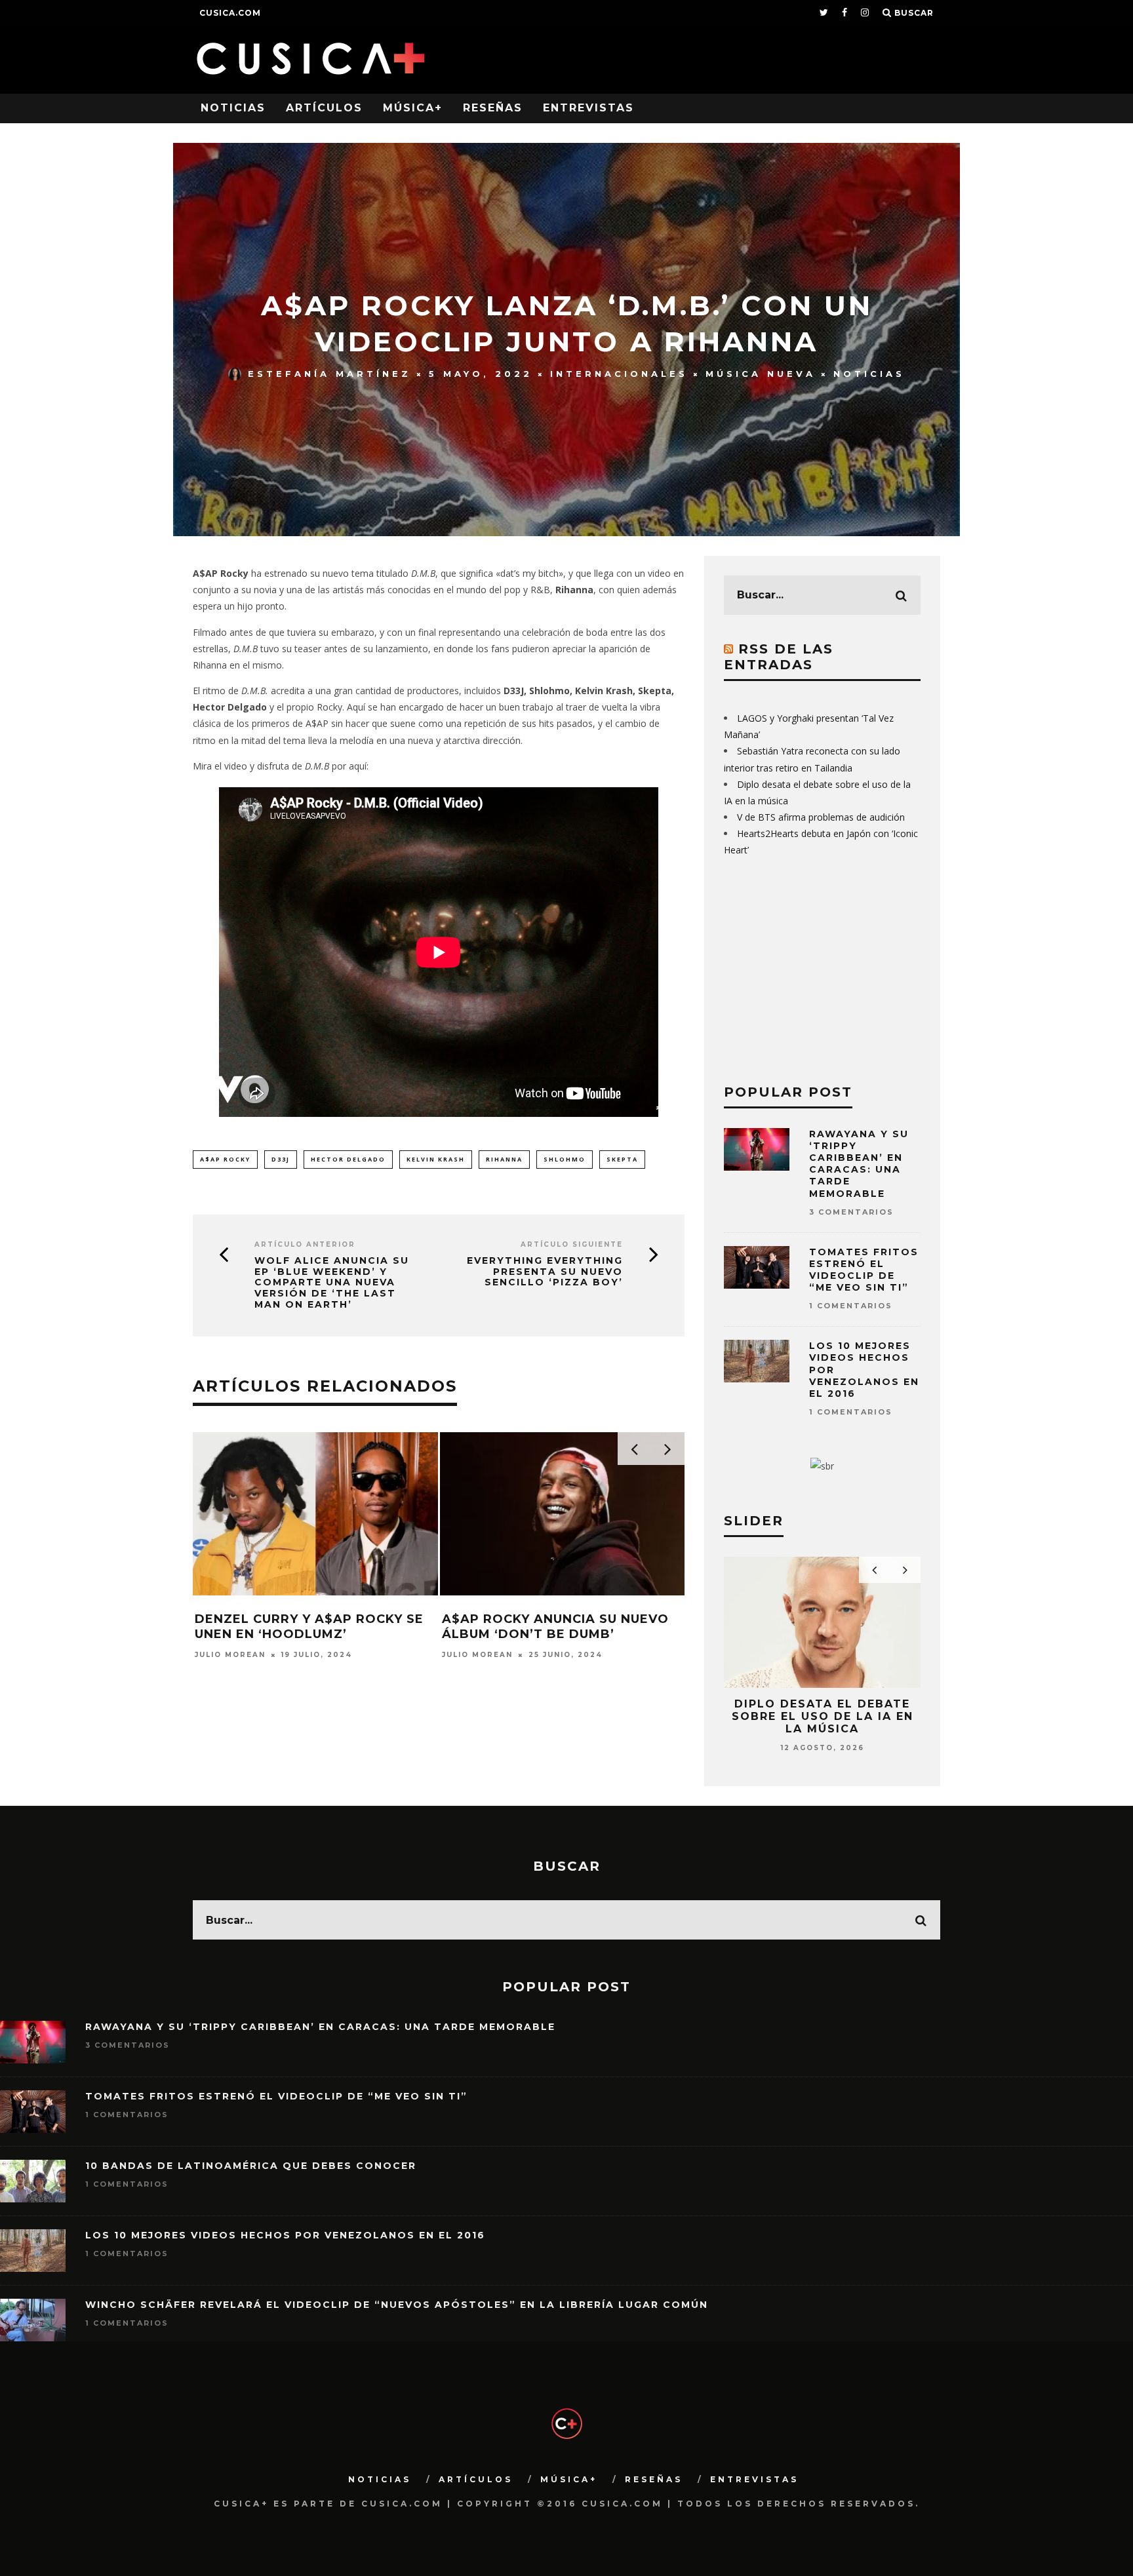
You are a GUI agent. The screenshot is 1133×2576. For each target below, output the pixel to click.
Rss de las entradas (779, 657)
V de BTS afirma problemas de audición (821, 817)
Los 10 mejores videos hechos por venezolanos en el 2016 (285, 2235)
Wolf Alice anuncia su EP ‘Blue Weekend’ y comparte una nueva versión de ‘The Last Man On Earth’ (332, 1283)
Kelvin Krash (436, 1159)
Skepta (622, 1159)
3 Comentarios (851, 1212)
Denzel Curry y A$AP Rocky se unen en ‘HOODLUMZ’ (309, 1627)
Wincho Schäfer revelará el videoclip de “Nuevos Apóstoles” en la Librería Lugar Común (397, 2305)
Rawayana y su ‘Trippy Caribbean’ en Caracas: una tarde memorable (859, 1164)
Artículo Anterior (305, 1244)
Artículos (324, 108)
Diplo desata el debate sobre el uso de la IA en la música (823, 1716)
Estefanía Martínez (329, 374)
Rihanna (504, 1159)
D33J (281, 1159)
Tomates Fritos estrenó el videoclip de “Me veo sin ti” (864, 1270)
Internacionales (619, 374)
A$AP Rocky (225, 1159)
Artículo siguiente (572, 1244)
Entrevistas (588, 108)
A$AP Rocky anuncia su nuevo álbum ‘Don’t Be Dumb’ (555, 1627)
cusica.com (230, 13)
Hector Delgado (348, 1159)
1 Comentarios (851, 1306)
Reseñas (493, 108)
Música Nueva (761, 374)
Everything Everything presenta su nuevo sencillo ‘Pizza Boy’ (545, 1272)
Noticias (233, 108)
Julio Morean (230, 1655)
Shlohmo (565, 1159)
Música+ (413, 108)
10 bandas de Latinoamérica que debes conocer (251, 2166)
